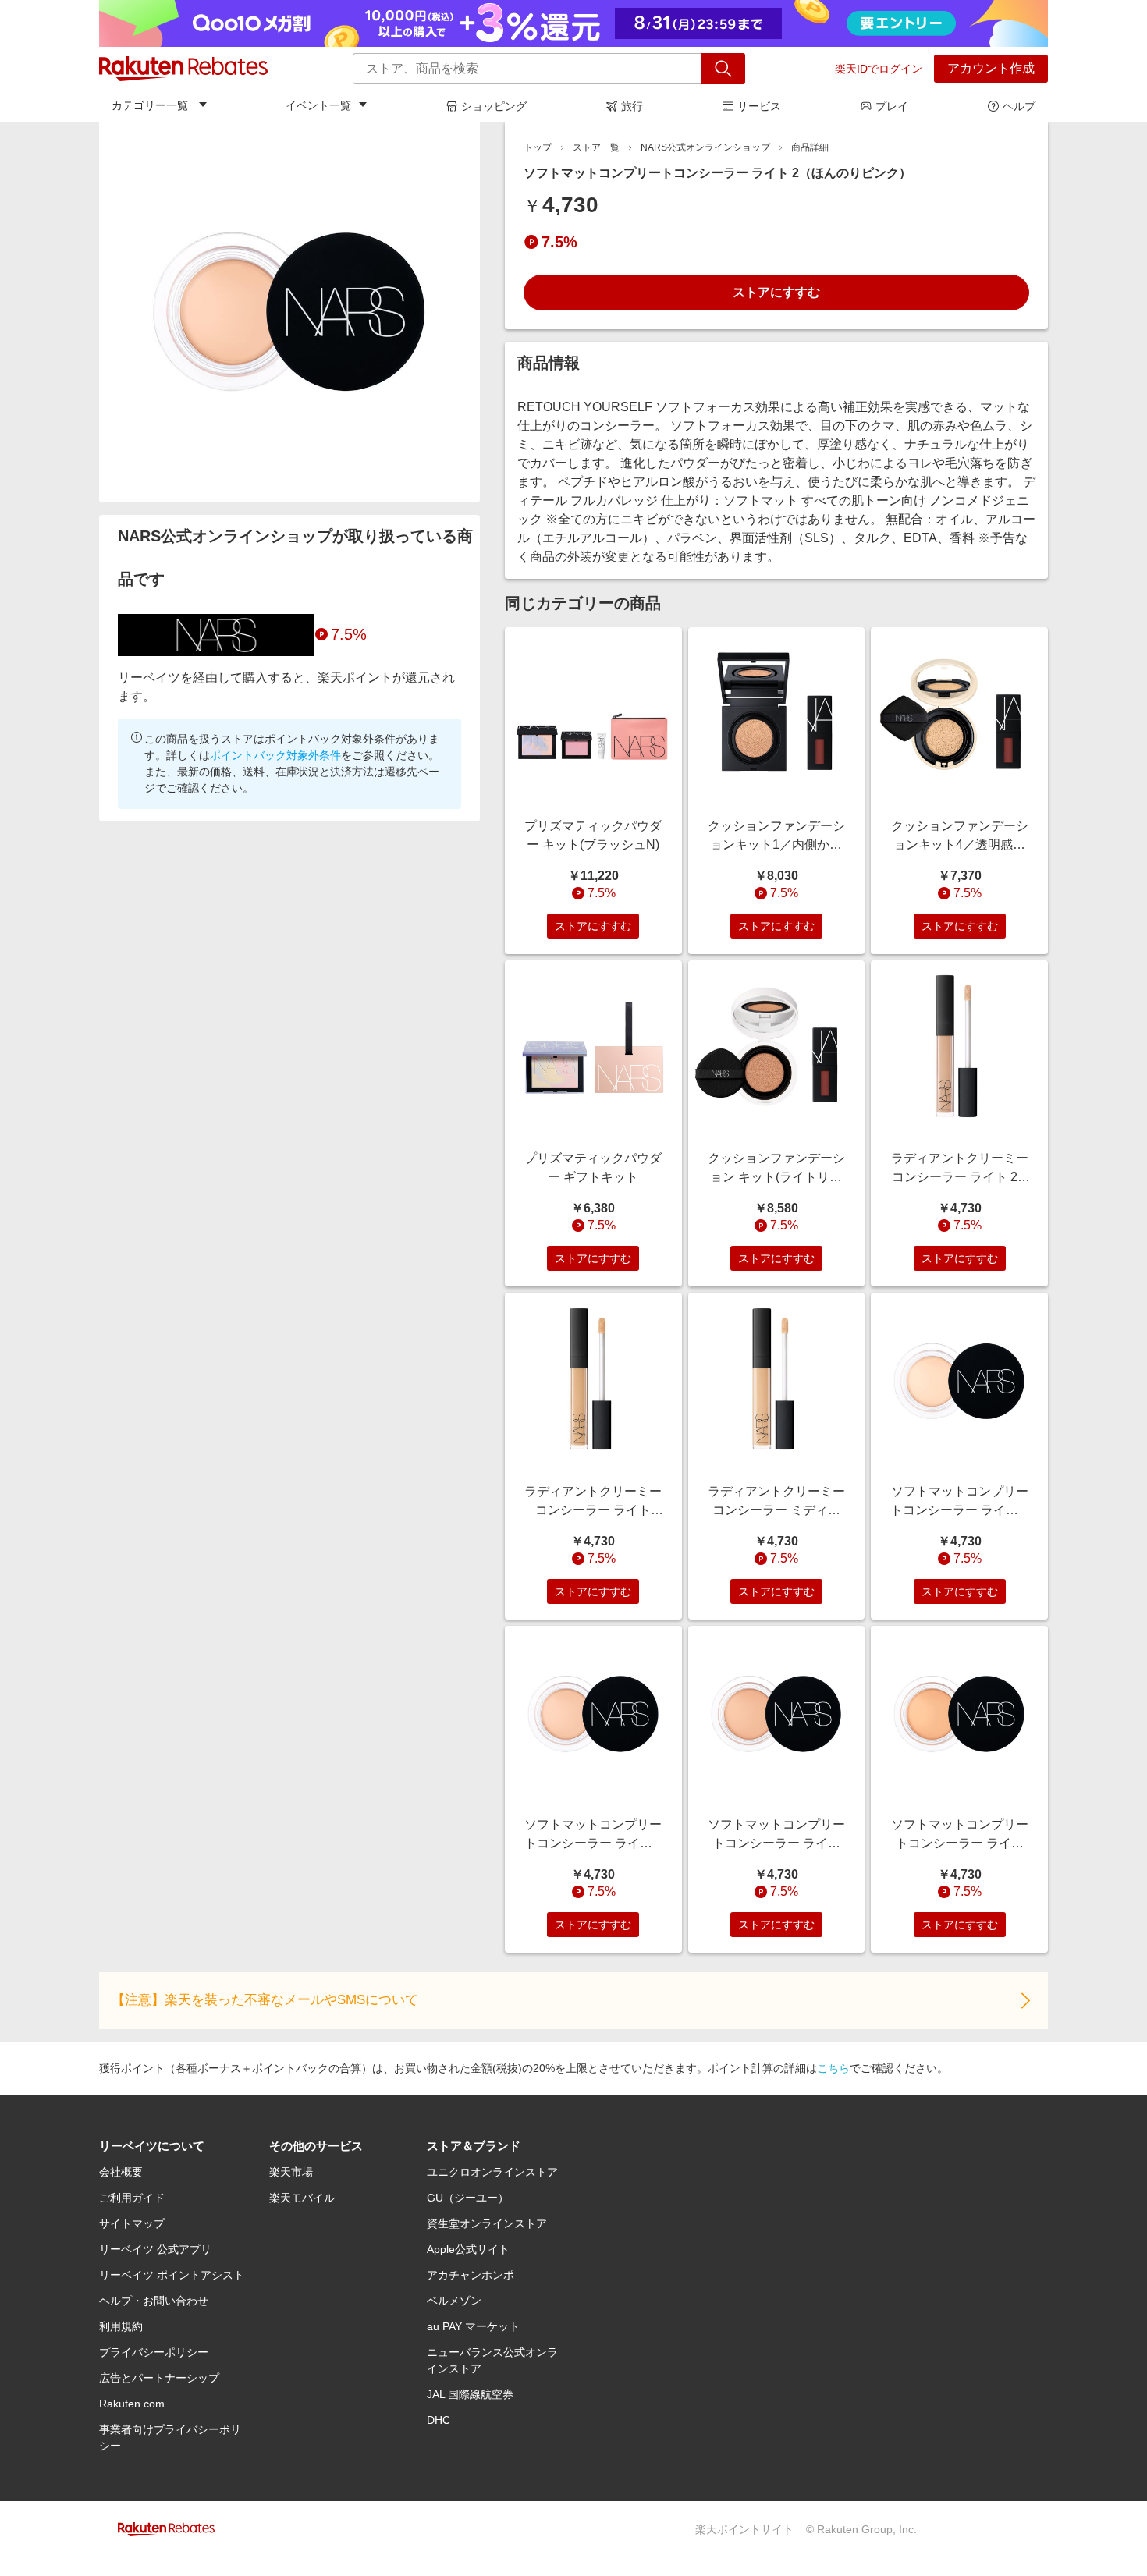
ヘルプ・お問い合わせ (154, 2301)
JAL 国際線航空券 (470, 2394)
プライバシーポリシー (154, 2352)
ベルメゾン (454, 2301)
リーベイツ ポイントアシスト (172, 2275)
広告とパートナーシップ (159, 2378)
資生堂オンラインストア (487, 2223)
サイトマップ (132, 2223)
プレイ (892, 106)
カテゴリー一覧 (150, 105)
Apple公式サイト (468, 2249)
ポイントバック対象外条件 (275, 755)
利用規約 (121, 2326)
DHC (439, 2420)
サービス (759, 106)
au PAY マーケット (473, 2326)
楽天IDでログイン (879, 69)
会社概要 (121, 2172)
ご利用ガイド (132, 2198)
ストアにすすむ (776, 292)
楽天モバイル (302, 2198)
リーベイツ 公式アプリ (155, 2249)
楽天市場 (291, 2172)
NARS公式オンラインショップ (705, 147)
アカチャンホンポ (471, 2275)
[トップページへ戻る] (183, 69)
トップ (538, 147)
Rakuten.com (132, 2404)
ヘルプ (1019, 106)
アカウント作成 (991, 68)
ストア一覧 (596, 147)
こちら (833, 2068)
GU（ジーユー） (468, 2198)
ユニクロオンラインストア (492, 2172)
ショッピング (494, 106)
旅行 (632, 106)
